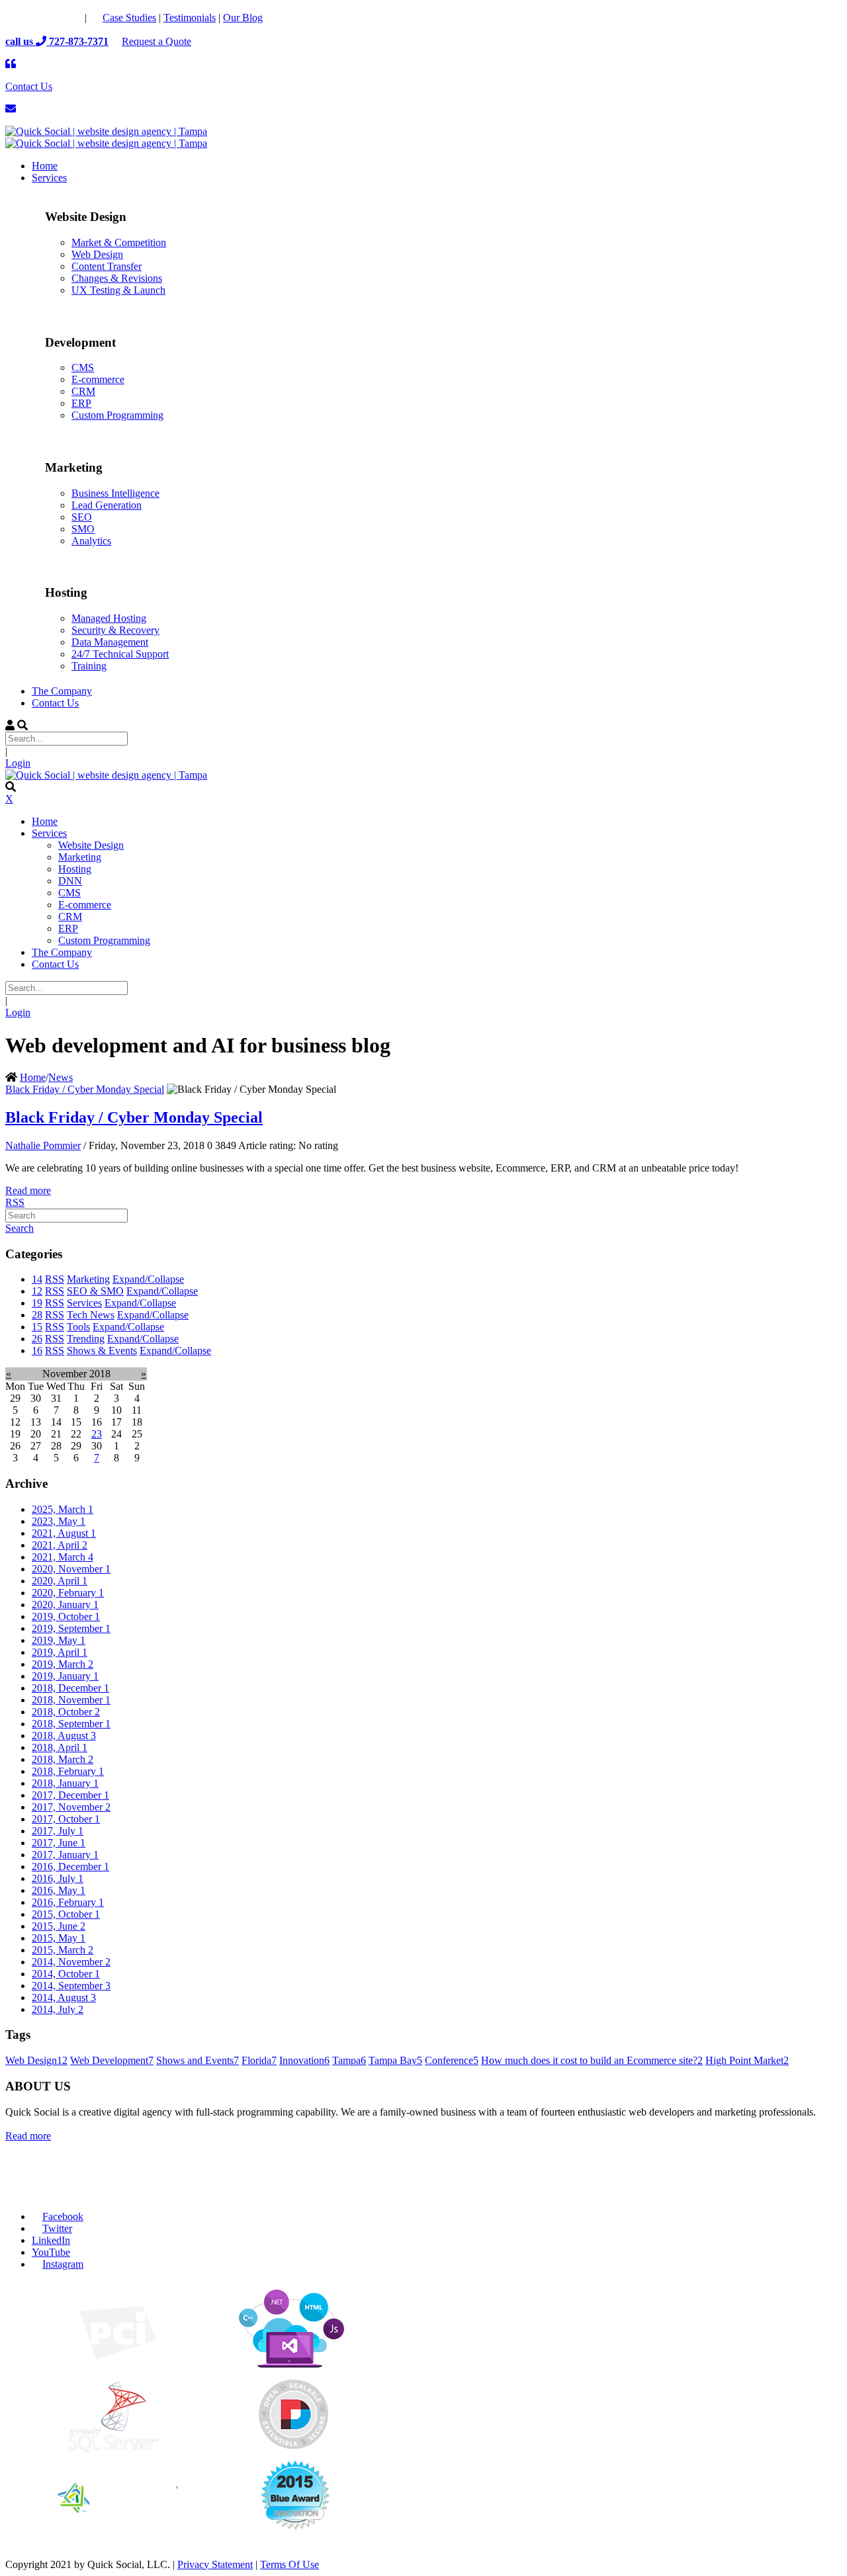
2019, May (59, 1640)
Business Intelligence (115, 493)
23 (97, 1434)
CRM (83, 391)
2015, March (63, 1950)
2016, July (58, 1878)
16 (37, 1351)
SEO (82, 517)
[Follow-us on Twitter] (44, 18)
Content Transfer (107, 266)
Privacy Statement (215, 2564)
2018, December (70, 1688)
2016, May (59, 1890)
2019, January (65, 1676)
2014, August (64, 1997)
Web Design (97, 254)
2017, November (71, 1807)
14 (37, 1279)
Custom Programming (117, 415)
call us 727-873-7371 (57, 41)
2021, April (60, 1545)
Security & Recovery (115, 630)
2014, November (71, 1962)
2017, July (58, 1831)
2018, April (60, 1747)
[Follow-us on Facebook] (17, 18)
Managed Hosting (109, 618)
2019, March (63, 1664)
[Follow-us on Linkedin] (70, 18)
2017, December (70, 1795)
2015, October (66, 1914)
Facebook (63, 2216)
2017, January (65, 1855)
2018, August (64, 1736)
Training (89, 666)
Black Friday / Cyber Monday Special (85, 1089)
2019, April (60, 1652)
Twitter (57, 2228)
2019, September (71, 1628)
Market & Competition (119, 242)
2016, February (68, 1902)
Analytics (91, 541)
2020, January (65, 1605)
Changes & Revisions (117, 278)
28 (37, 1315)
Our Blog (243, 18)
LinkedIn (51, 2240)
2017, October (66, 1819)
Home (33, 1077)
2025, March (63, 1509)
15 (37, 1327)
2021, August (64, 1533)
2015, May (59, 1938)
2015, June (59, 1926)
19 (37, 1303)
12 (37, 1291)
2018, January (65, 1783)
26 (37, 1339)
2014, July (58, 2009)
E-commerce (98, 379)
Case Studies (129, 18)
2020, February (68, 1593)
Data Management (110, 642)
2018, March (63, 1759)
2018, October (66, 1712)
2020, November (71, 1569)
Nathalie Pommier (43, 1145)
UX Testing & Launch (118, 290)
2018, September (71, 1724)
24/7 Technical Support (120, 654)
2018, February (68, 1771)
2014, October (66, 1974)
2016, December (70, 1867)
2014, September (71, 1986)
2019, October (66, 1616)
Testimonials (190, 18)
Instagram (63, 2264)
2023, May (59, 1521)
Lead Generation (107, 505)
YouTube (51, 2252)
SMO (83, 529)
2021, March (63, 1557)
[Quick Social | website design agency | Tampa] (106, 131)
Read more (28, 1190)
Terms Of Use (290, 2564)
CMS (83, 367)
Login (18, 763)
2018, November (71, 1700)
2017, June (59, 1843)
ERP (81, 403)
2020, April (60, 1581)
